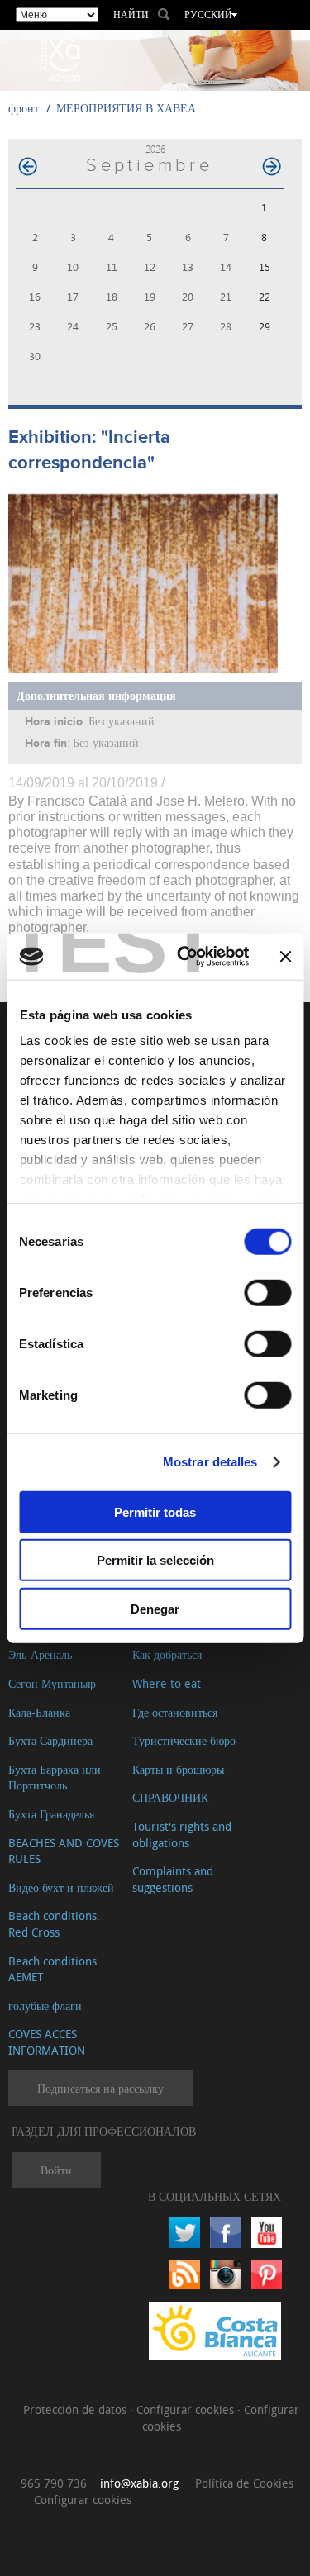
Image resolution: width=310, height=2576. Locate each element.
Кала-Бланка (39, 1712)
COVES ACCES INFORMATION (47, 2042)
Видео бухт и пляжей (61, 1887)
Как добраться (167, 1654)
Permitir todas (155, 1511)
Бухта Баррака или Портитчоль (55, 1778)
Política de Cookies (244, 2483)
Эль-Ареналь (40, 1654)
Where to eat (167, 1683)
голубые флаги (45, 2006)
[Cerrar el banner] (285, 957)
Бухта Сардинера (50, 1740)
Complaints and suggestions (173, 1879)
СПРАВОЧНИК (170, 1797)
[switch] (267, 1292)
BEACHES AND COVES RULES (64, 1851)
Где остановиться (175, 1712)
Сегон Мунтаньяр (52, 1683)
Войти (56, 2170)
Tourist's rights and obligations (182, 1835)
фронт (24, 108)
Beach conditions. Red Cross (54, 1924)
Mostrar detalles (210, 1462)
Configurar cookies (187, 2410)
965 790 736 (54, 2483)
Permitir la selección (155, 1560)
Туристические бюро (184, 1740)
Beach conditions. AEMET (54, 1969)
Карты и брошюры (178, 1769)
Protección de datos (76, 2410)
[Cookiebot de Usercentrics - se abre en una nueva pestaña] (185, 957)
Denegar (155, 1608)
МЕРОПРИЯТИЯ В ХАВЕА (126, 108)
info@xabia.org (139, 2483)
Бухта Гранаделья (51, 1814)
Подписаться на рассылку (100, 2088)
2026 (155, 149)
